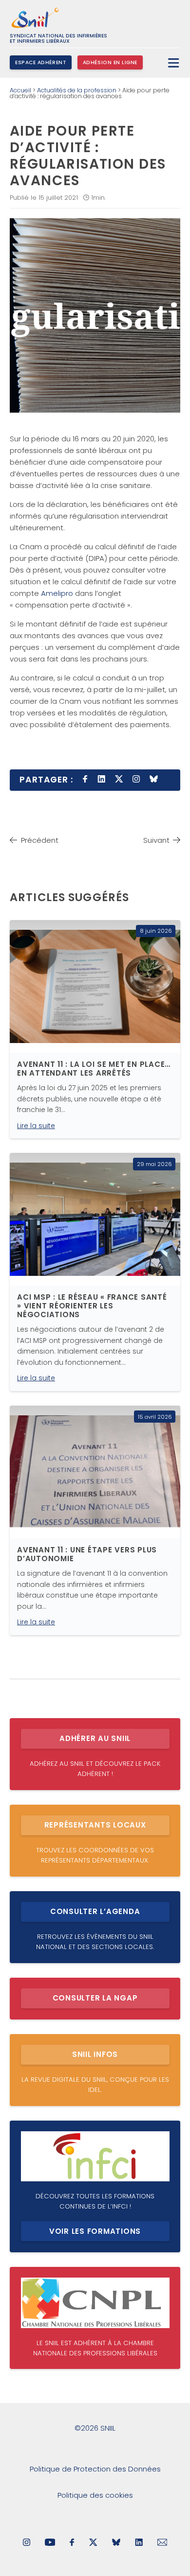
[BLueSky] (116, 2543)
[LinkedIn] (139, 2543)
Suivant (156, 840)
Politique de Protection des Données (95, 2469)
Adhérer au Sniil (95, 1738)
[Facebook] (72, 2543)
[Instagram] (27, 2543)
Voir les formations (95, 2231)
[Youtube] (50, 2543)
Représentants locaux (95, 1825)
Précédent (40, 840)
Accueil (20, 90)
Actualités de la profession (77, 90)
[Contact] (162, 2543)
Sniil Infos (95, 2054)
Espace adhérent (41, 62)
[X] (93, 2543)
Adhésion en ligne (110, 62)
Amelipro (57, 593)
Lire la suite (36, 1126)
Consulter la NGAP (95, 1998)
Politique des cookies (95, 2495)
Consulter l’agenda (95, 1911)
